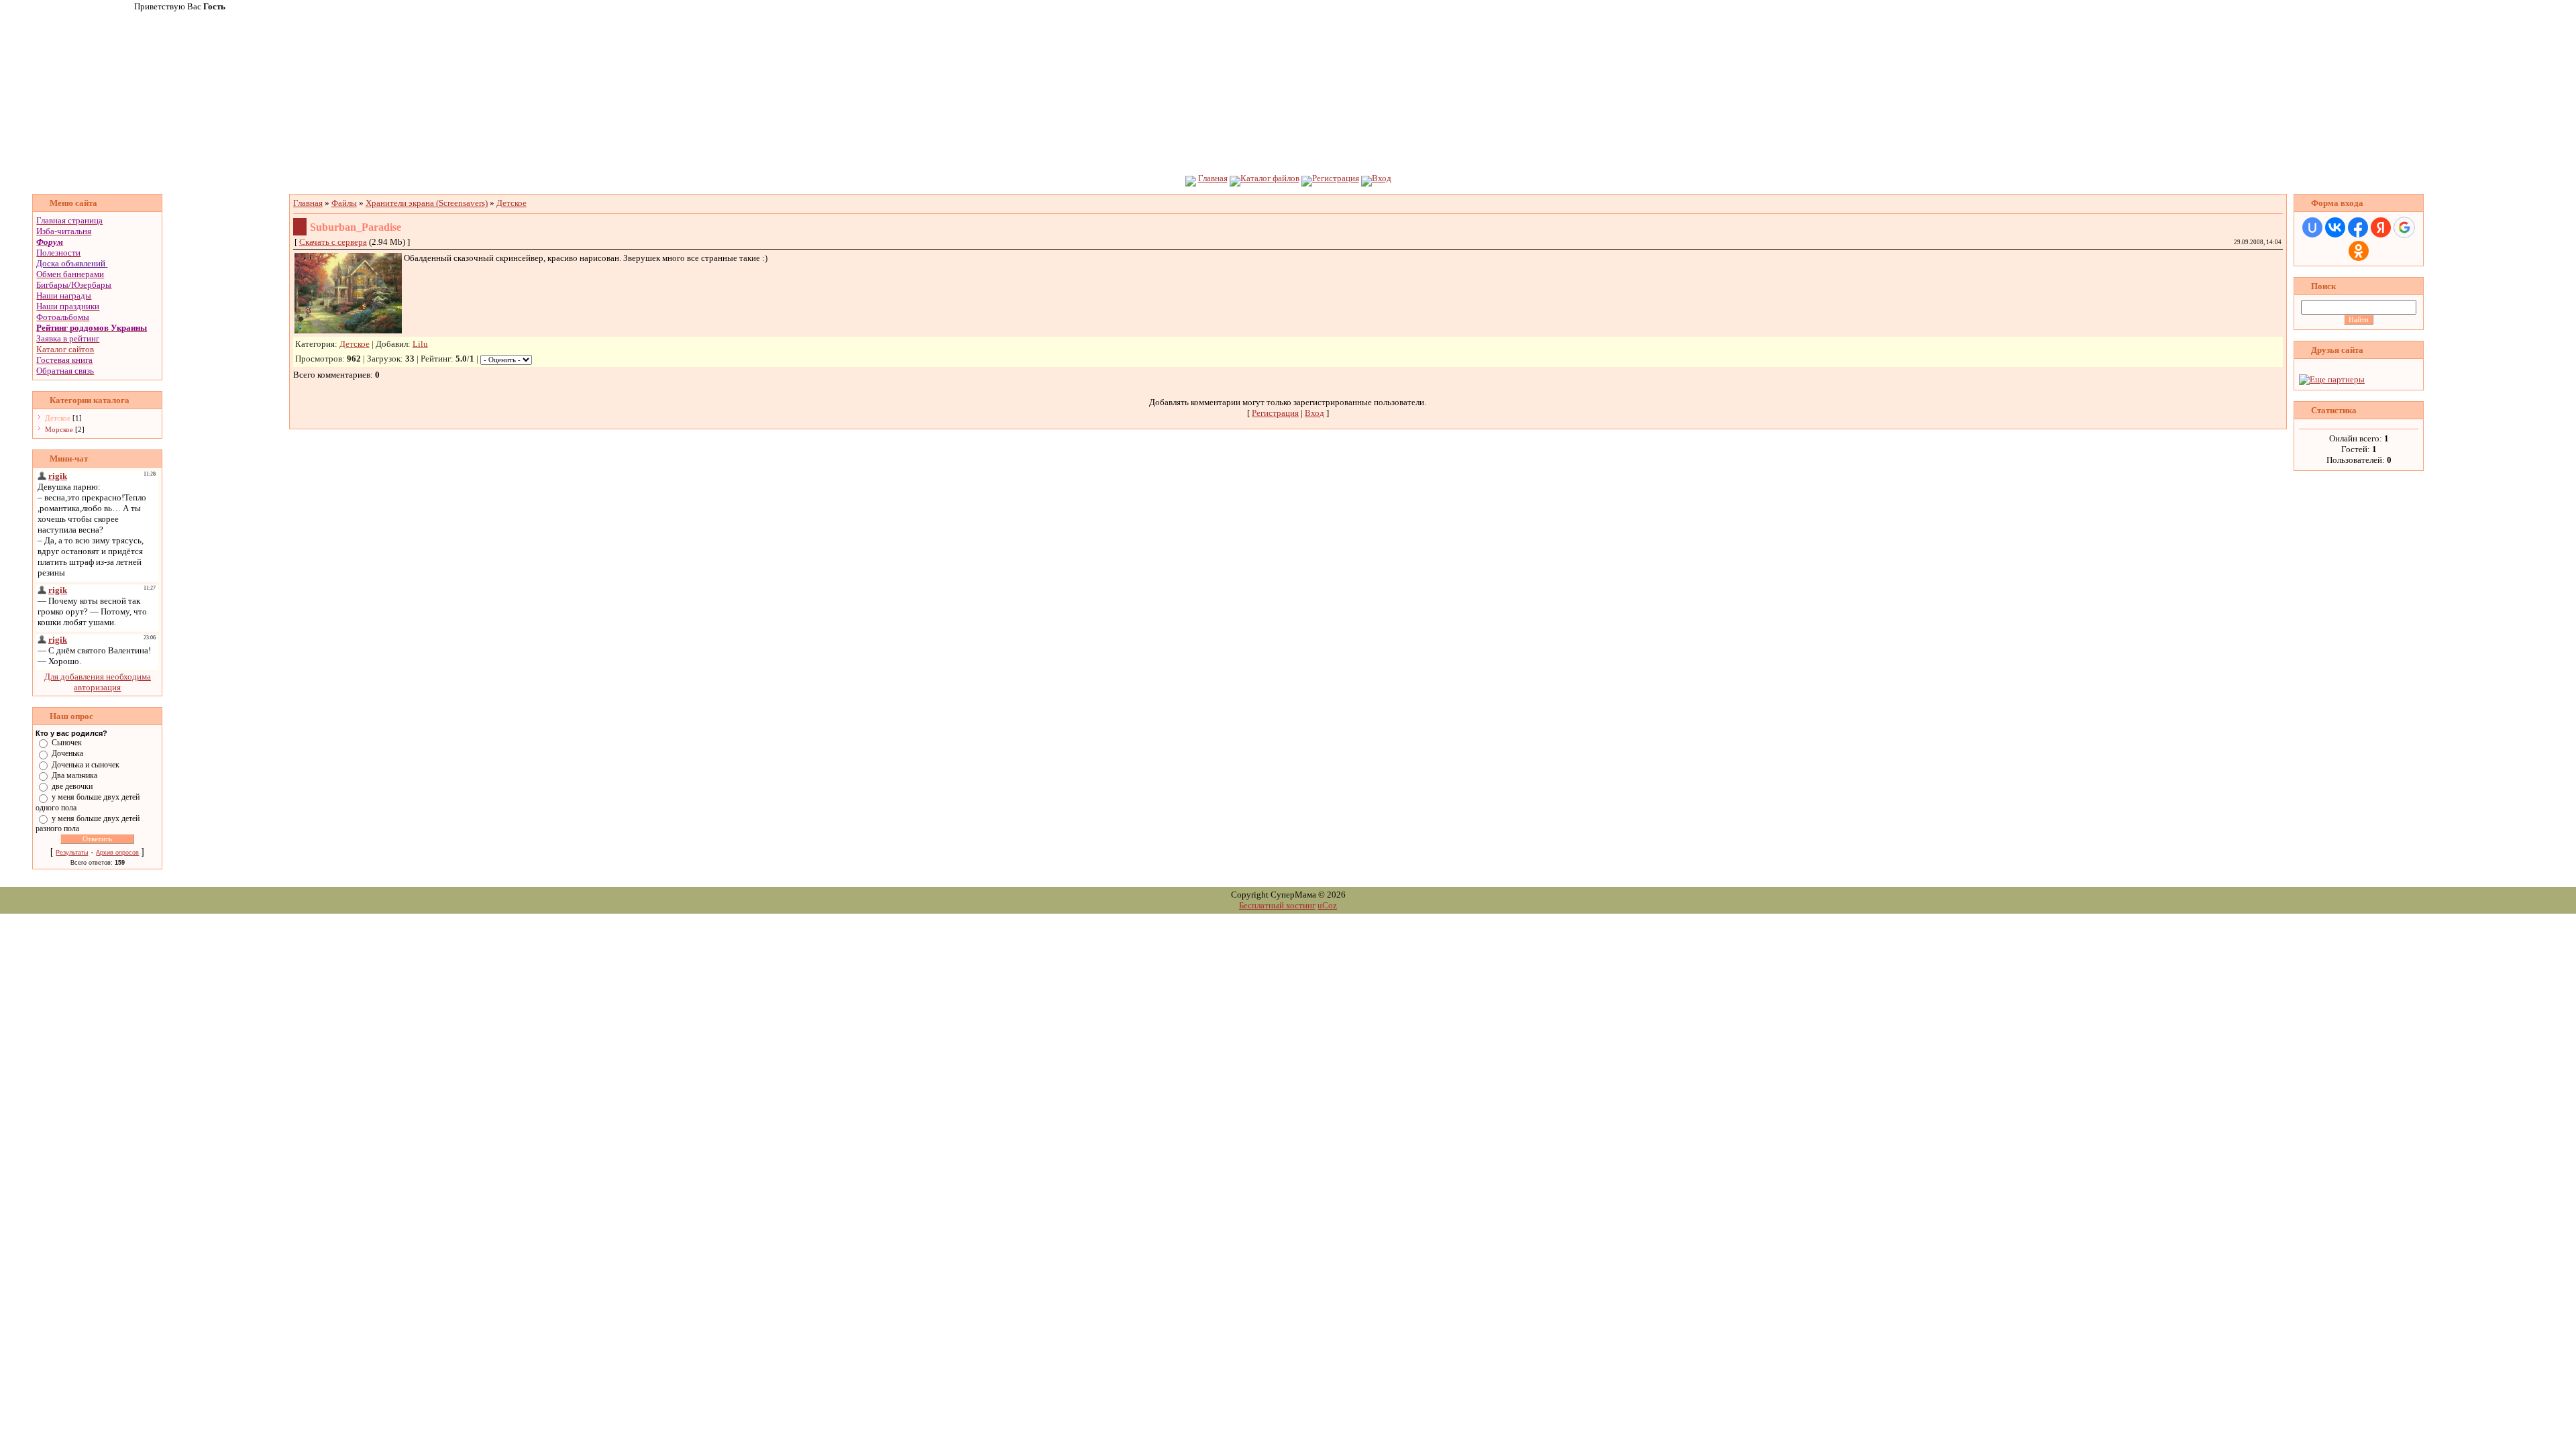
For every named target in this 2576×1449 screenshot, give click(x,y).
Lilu (420, 344)
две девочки (72, 786)
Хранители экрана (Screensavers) (427, 203)
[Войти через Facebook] (2358, 227)
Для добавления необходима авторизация (98, 682)
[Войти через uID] (2312, 227)
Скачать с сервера (333, 242)
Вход (1382, 178)
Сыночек (67, 743)
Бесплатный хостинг (1277, 905)
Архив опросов (117, 853)
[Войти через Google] (2404, 227)
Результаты (72, 853)
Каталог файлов (1270, 178)
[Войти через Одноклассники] (2359, 251)
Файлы (344, 203)
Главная (1213, 178)
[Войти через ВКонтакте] (2335, 227)
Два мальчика (74, 775)
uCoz (1327, 905)
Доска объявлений (71, 263)
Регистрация (1336, 178)
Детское (58, 418)
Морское (59, 429)
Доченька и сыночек (86, 764)
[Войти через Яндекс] (2381, 227)
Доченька (67, 753)
